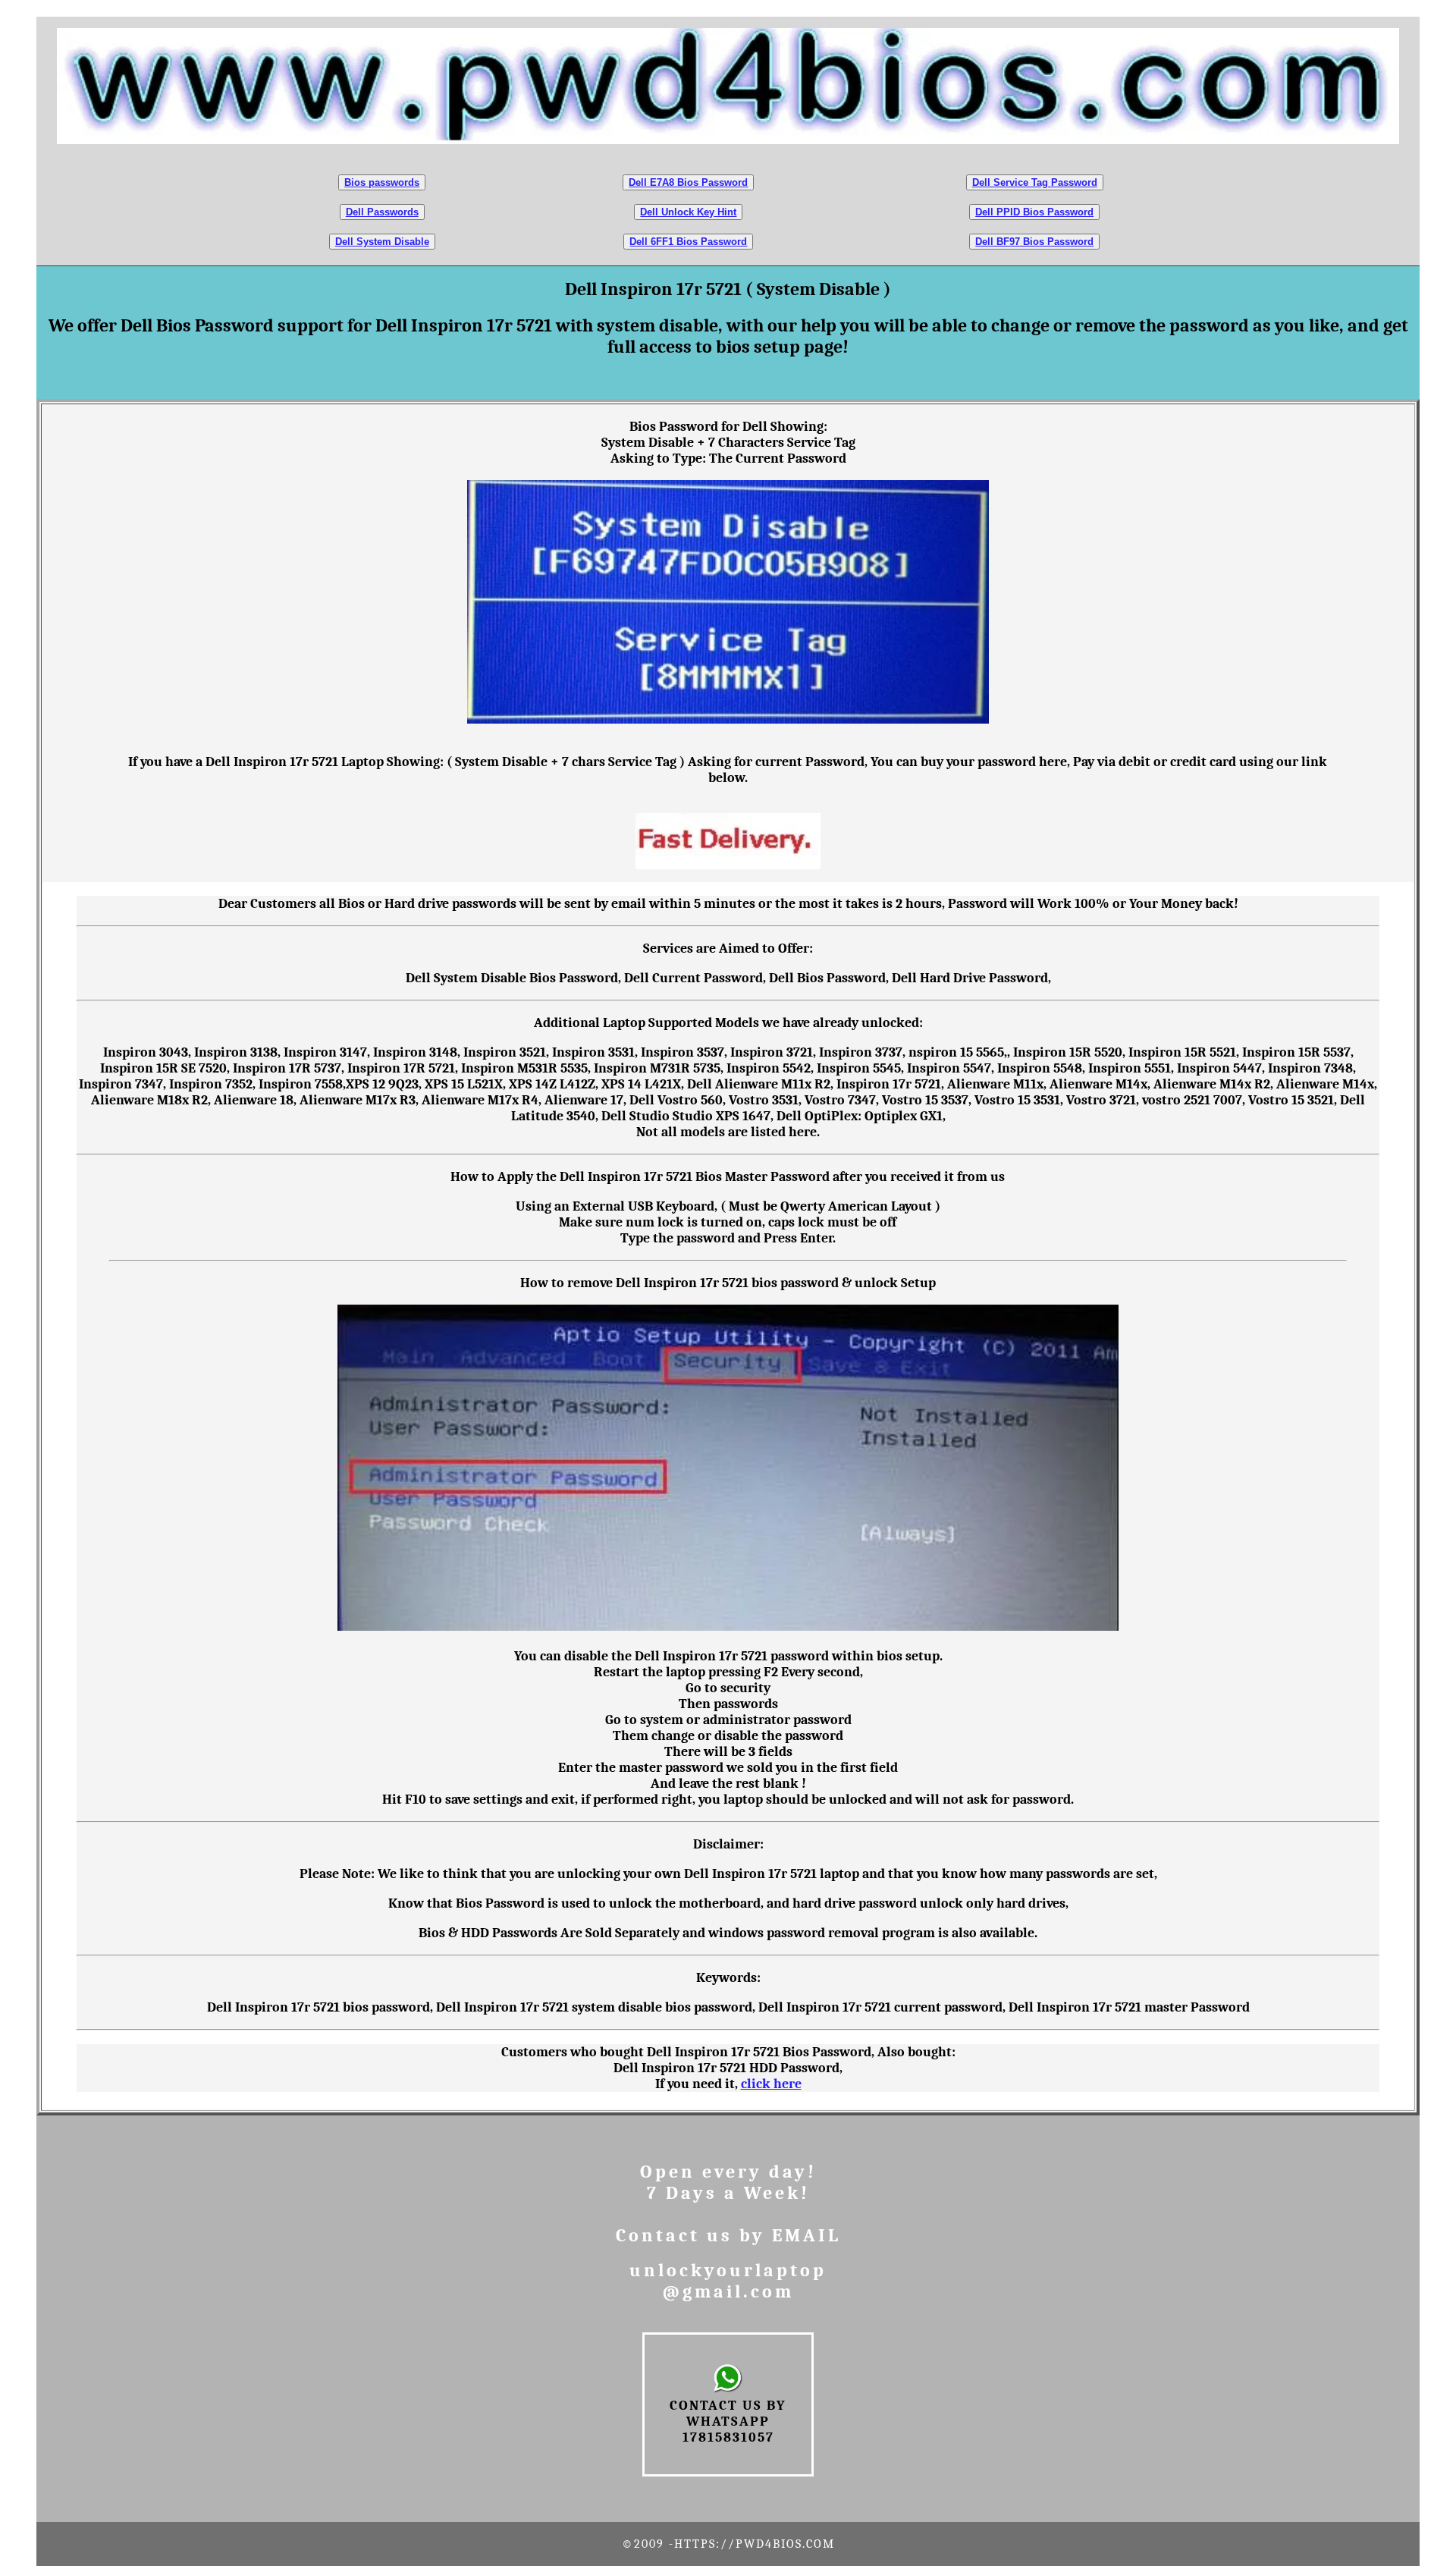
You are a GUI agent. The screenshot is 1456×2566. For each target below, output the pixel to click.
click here (771, 2084)
